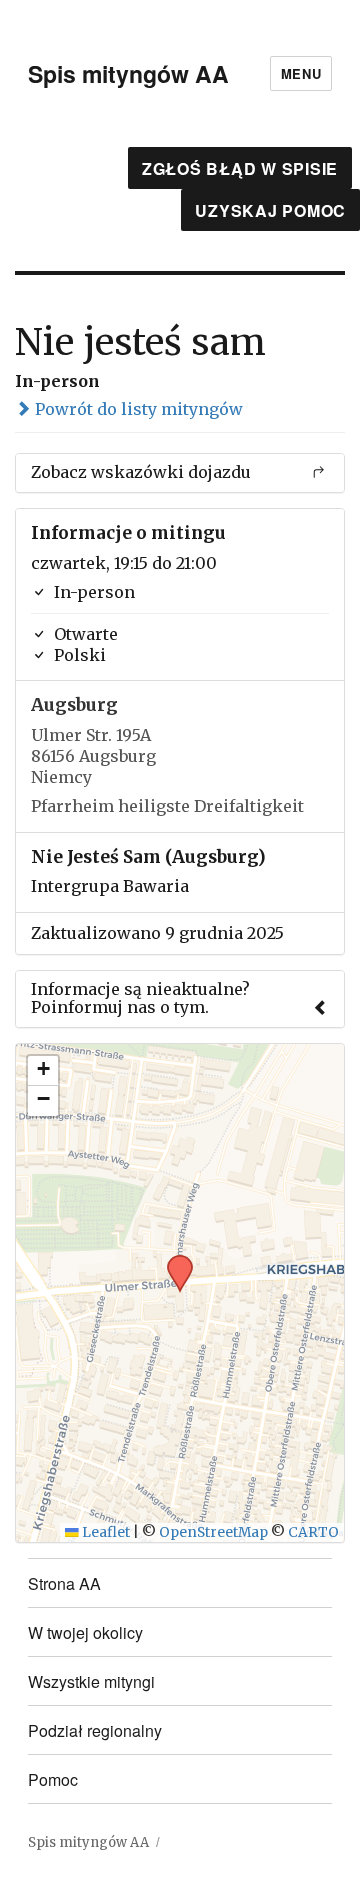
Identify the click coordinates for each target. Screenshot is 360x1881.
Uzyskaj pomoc (270, 210)
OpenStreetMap (213, 1532)
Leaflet (104, 1532)
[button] (173, 1261)
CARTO (313, 1532)
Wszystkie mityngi (91, 1681)
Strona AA (64, 1583)
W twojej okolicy (85, 1632)
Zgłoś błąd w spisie (240, 168)
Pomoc (53, 1779)
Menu (301, 73)
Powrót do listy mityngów (137, 409)
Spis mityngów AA (128, 73)
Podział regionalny (95, 1730)
